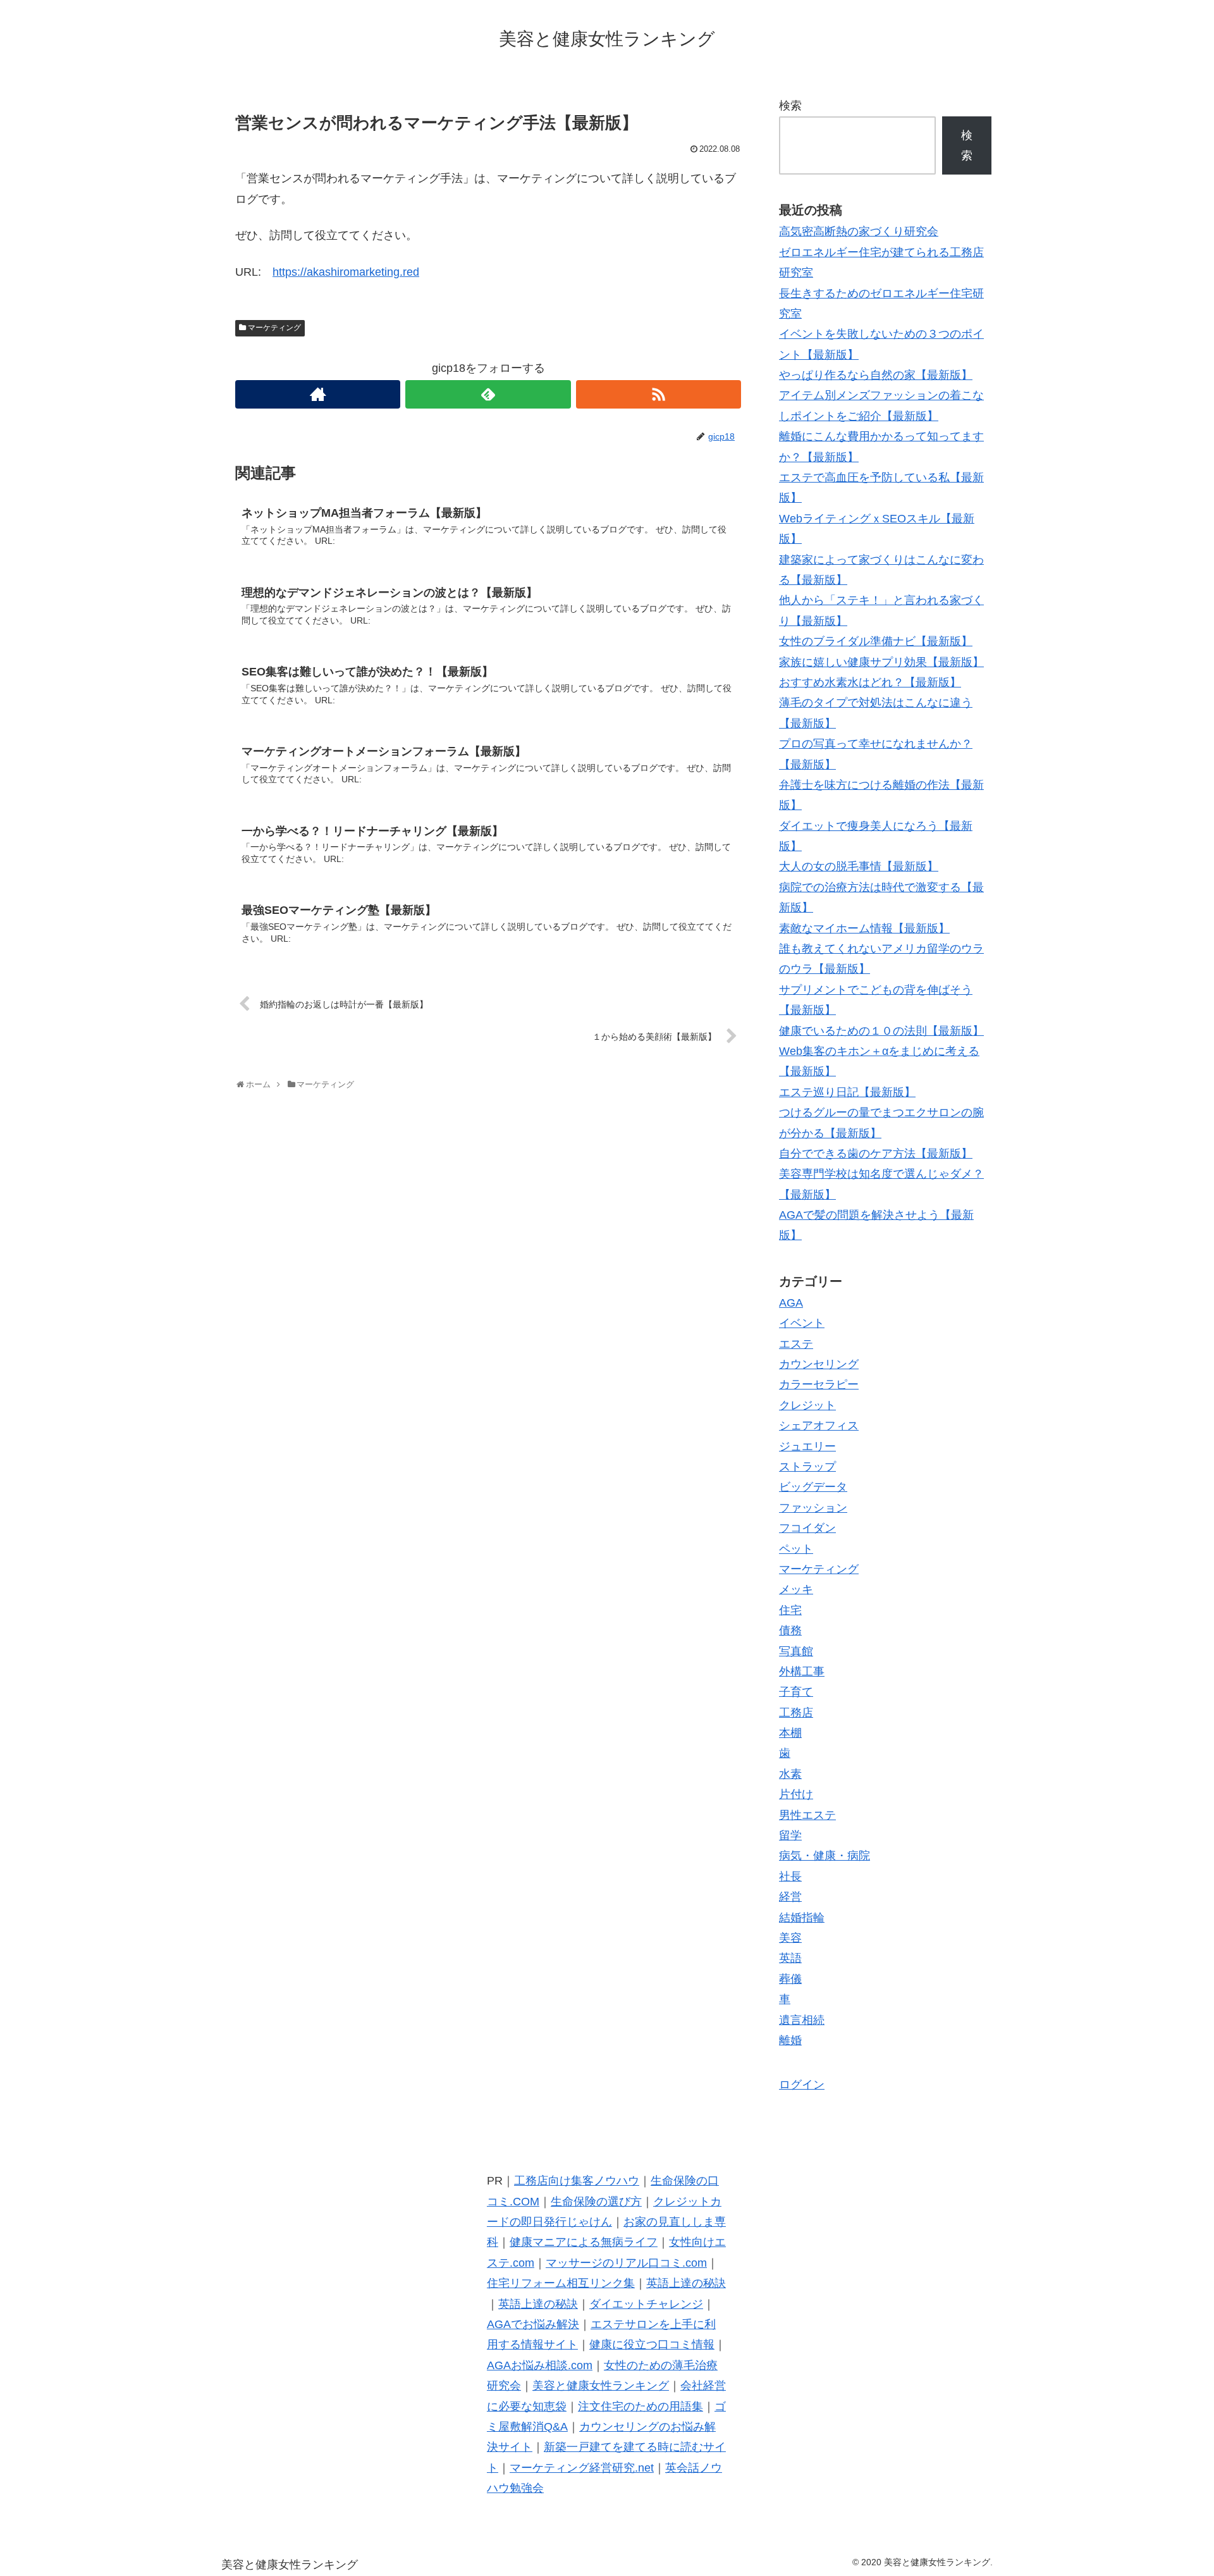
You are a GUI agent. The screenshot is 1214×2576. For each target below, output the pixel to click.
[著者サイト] (318, 394)
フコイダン (807, 1528)
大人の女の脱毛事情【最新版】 (859, 866)
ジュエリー (807, 1446)
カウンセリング (819, 1364)
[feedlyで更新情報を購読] (488, 394)
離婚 (790, 2040)
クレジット (807, 1405)
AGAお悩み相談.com (540, 2365)
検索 (790, 106)
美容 (790, 1938)
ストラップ (807, 1467)
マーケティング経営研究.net (582, 2468)
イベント (802, 1323)
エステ (796, 1344)
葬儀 (790, 1979)
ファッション (813, 1508)
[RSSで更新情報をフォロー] (659, 394)
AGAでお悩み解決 (533, 2324)
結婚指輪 (802, 1918)
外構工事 (802, 1672)
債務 (790, 1630)
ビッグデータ (813, 1487)
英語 (790, 1958)
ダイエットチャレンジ (646, 2304)
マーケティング (274, 328)
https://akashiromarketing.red (346, 272)
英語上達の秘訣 (686, 2283)
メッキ (796, 1589)
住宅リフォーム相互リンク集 (561, 2283)
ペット (796, 1549)
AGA (791, 1303)
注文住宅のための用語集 (641, 2407)
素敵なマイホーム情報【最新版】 (864, 928)
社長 (790, 1877)
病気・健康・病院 (825, 1856)
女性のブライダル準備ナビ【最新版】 (876, 641)
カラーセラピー (819, 1384)
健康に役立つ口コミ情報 (652, 2345)
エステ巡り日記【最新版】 (847, 1092)
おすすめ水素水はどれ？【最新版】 (870, 682)
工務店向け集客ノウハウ (577, 2181)
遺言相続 (802, 2020)
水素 (790, 1774)
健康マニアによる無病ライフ (584, 2242)
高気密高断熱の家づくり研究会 (859, 231)
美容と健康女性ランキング (601, 2386)
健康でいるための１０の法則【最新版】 (881, 1031)
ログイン (802, 2085)
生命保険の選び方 (596, 2202)
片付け (796, 1794)
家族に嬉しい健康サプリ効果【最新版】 (881, 662)
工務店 (796, 1713)
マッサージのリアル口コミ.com (626, 2263)
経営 (790, 1897)
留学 (790, 1835)
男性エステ (807, 1815)
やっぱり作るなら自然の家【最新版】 (876, 375)
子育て (796, 1692)
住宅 (790, 1610)
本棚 (790, 1733)
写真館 (796, 1651)
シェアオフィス (819, 1426)
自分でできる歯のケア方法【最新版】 (876, 1154)
